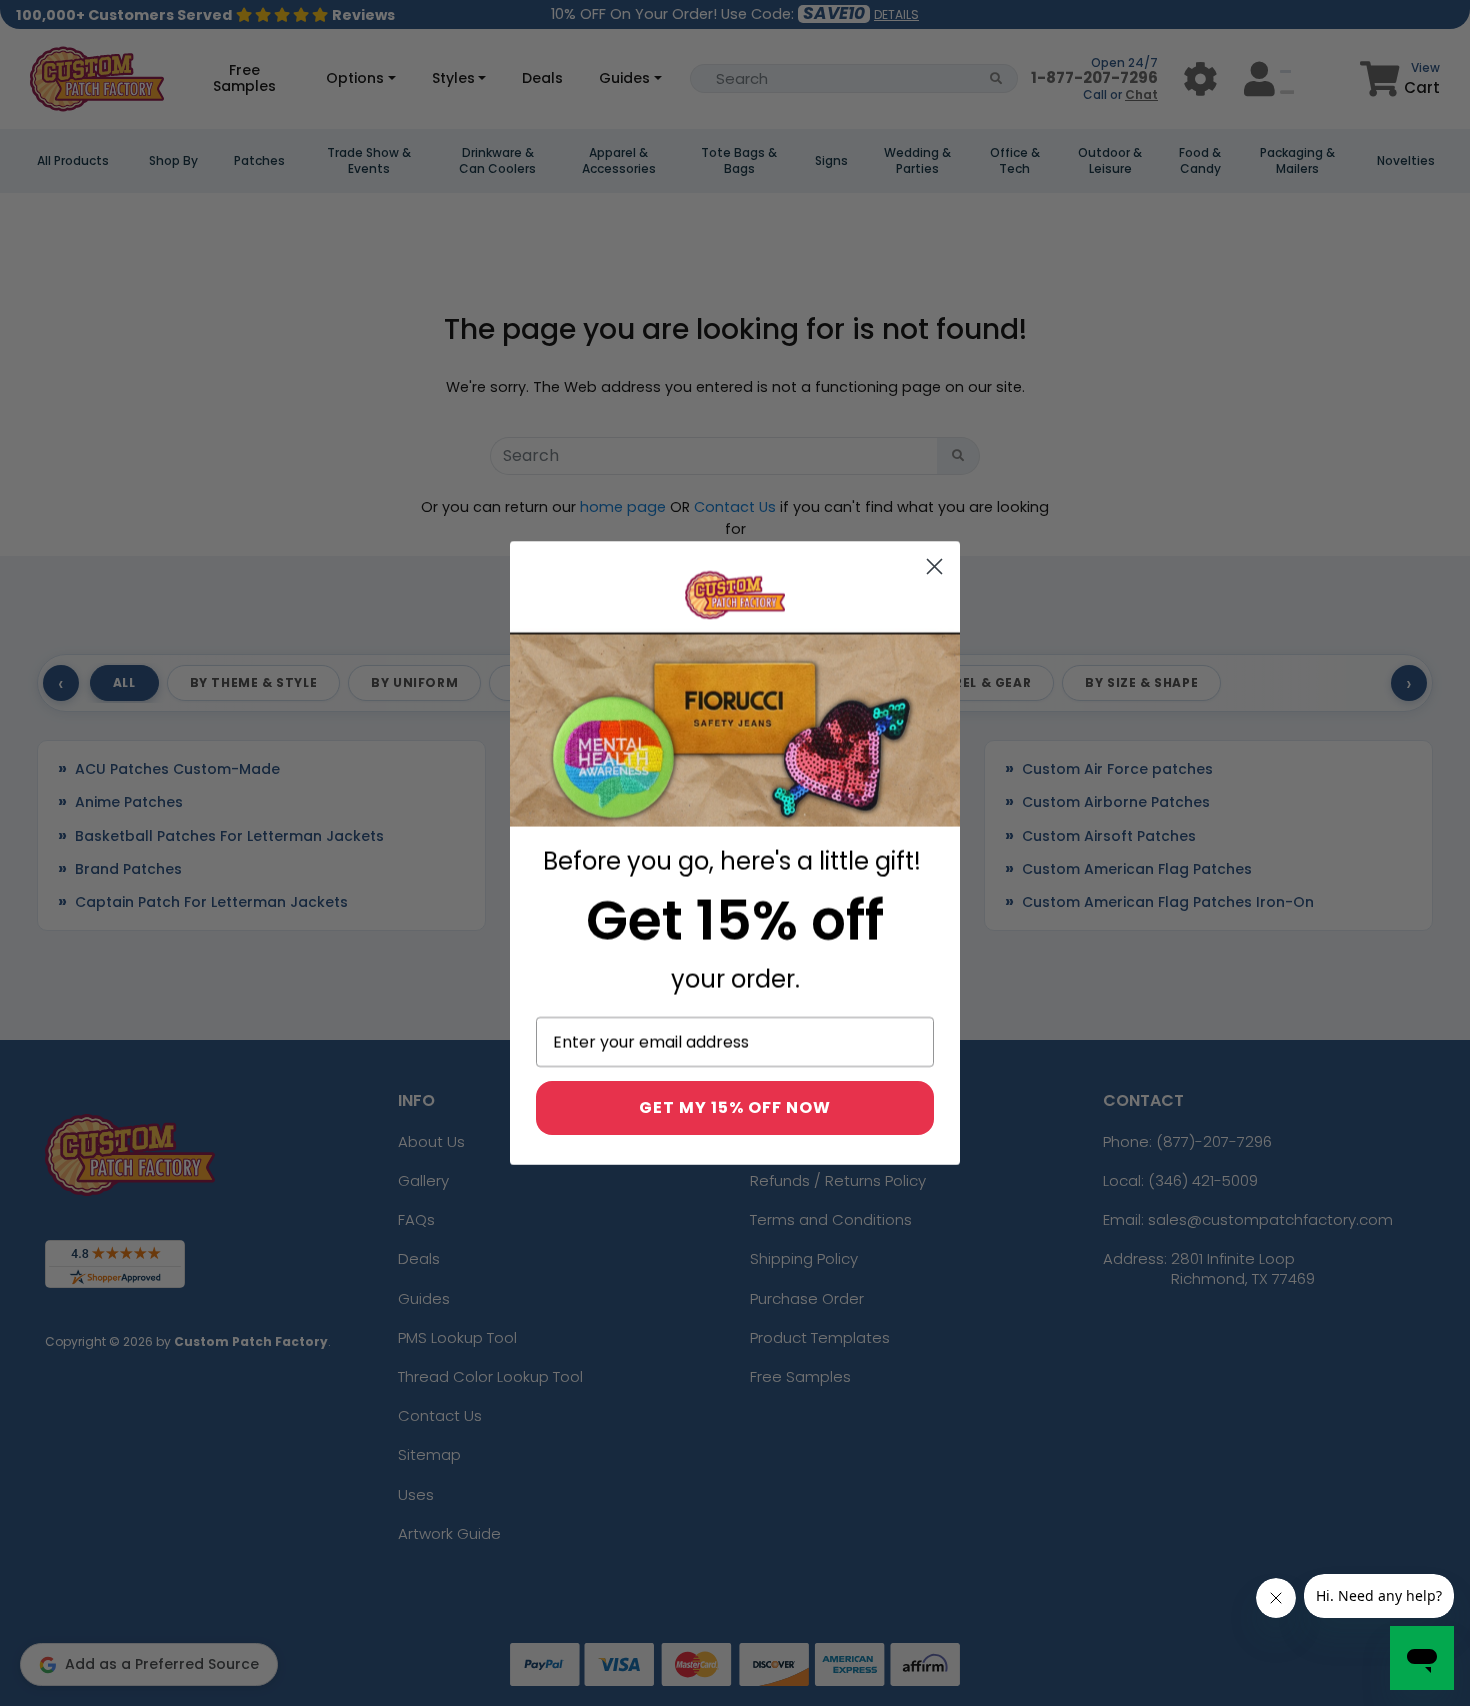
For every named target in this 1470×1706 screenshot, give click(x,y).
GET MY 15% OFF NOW (735, 1107)
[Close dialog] (934, 566)
